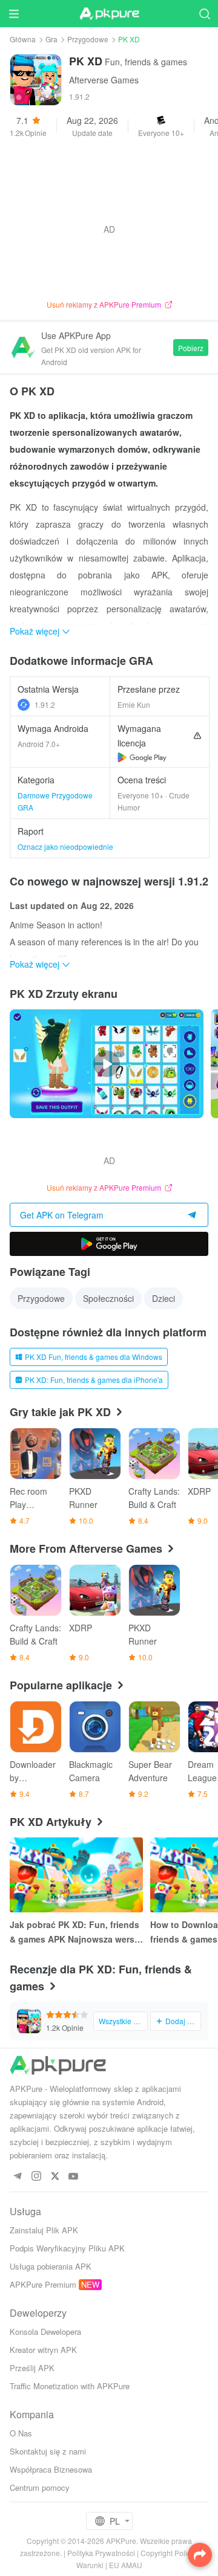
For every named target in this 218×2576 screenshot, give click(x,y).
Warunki (90, 2565)
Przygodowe (88, 39)
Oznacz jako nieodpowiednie (65, 846)
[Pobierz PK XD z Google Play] (142, 757)
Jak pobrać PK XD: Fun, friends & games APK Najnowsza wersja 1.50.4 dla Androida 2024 (76, 1932)
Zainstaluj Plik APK (44, 2230)
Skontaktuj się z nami (48, 2451)
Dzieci (163, 1298)
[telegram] (17, 2177)
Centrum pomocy (40, 2487)
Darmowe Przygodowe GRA (55, 801)
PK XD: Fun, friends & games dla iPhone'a (94, 1380)
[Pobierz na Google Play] (109, 1244)
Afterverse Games (104, 80)
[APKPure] (109, 14)
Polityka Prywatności (101, 2553)
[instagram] (36, 2177)
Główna (23, 39)
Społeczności (108, 1298)
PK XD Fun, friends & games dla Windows (94, 1357)
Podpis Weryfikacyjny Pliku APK (67, 2248)
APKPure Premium (43, 2284)
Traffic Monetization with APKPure (70, 2386)
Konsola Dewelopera (45, 2332)
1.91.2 (45, 704)
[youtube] (74, 2177)
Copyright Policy (167, 2553)
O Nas (21, 2433)
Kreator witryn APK (43, 2350)
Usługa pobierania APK (51, 2266)
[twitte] (55, 2177)
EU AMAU (126, 2565)
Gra (51, 39)
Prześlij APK (32, 2368)
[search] (204, 14)
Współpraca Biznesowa (51, 2469)
